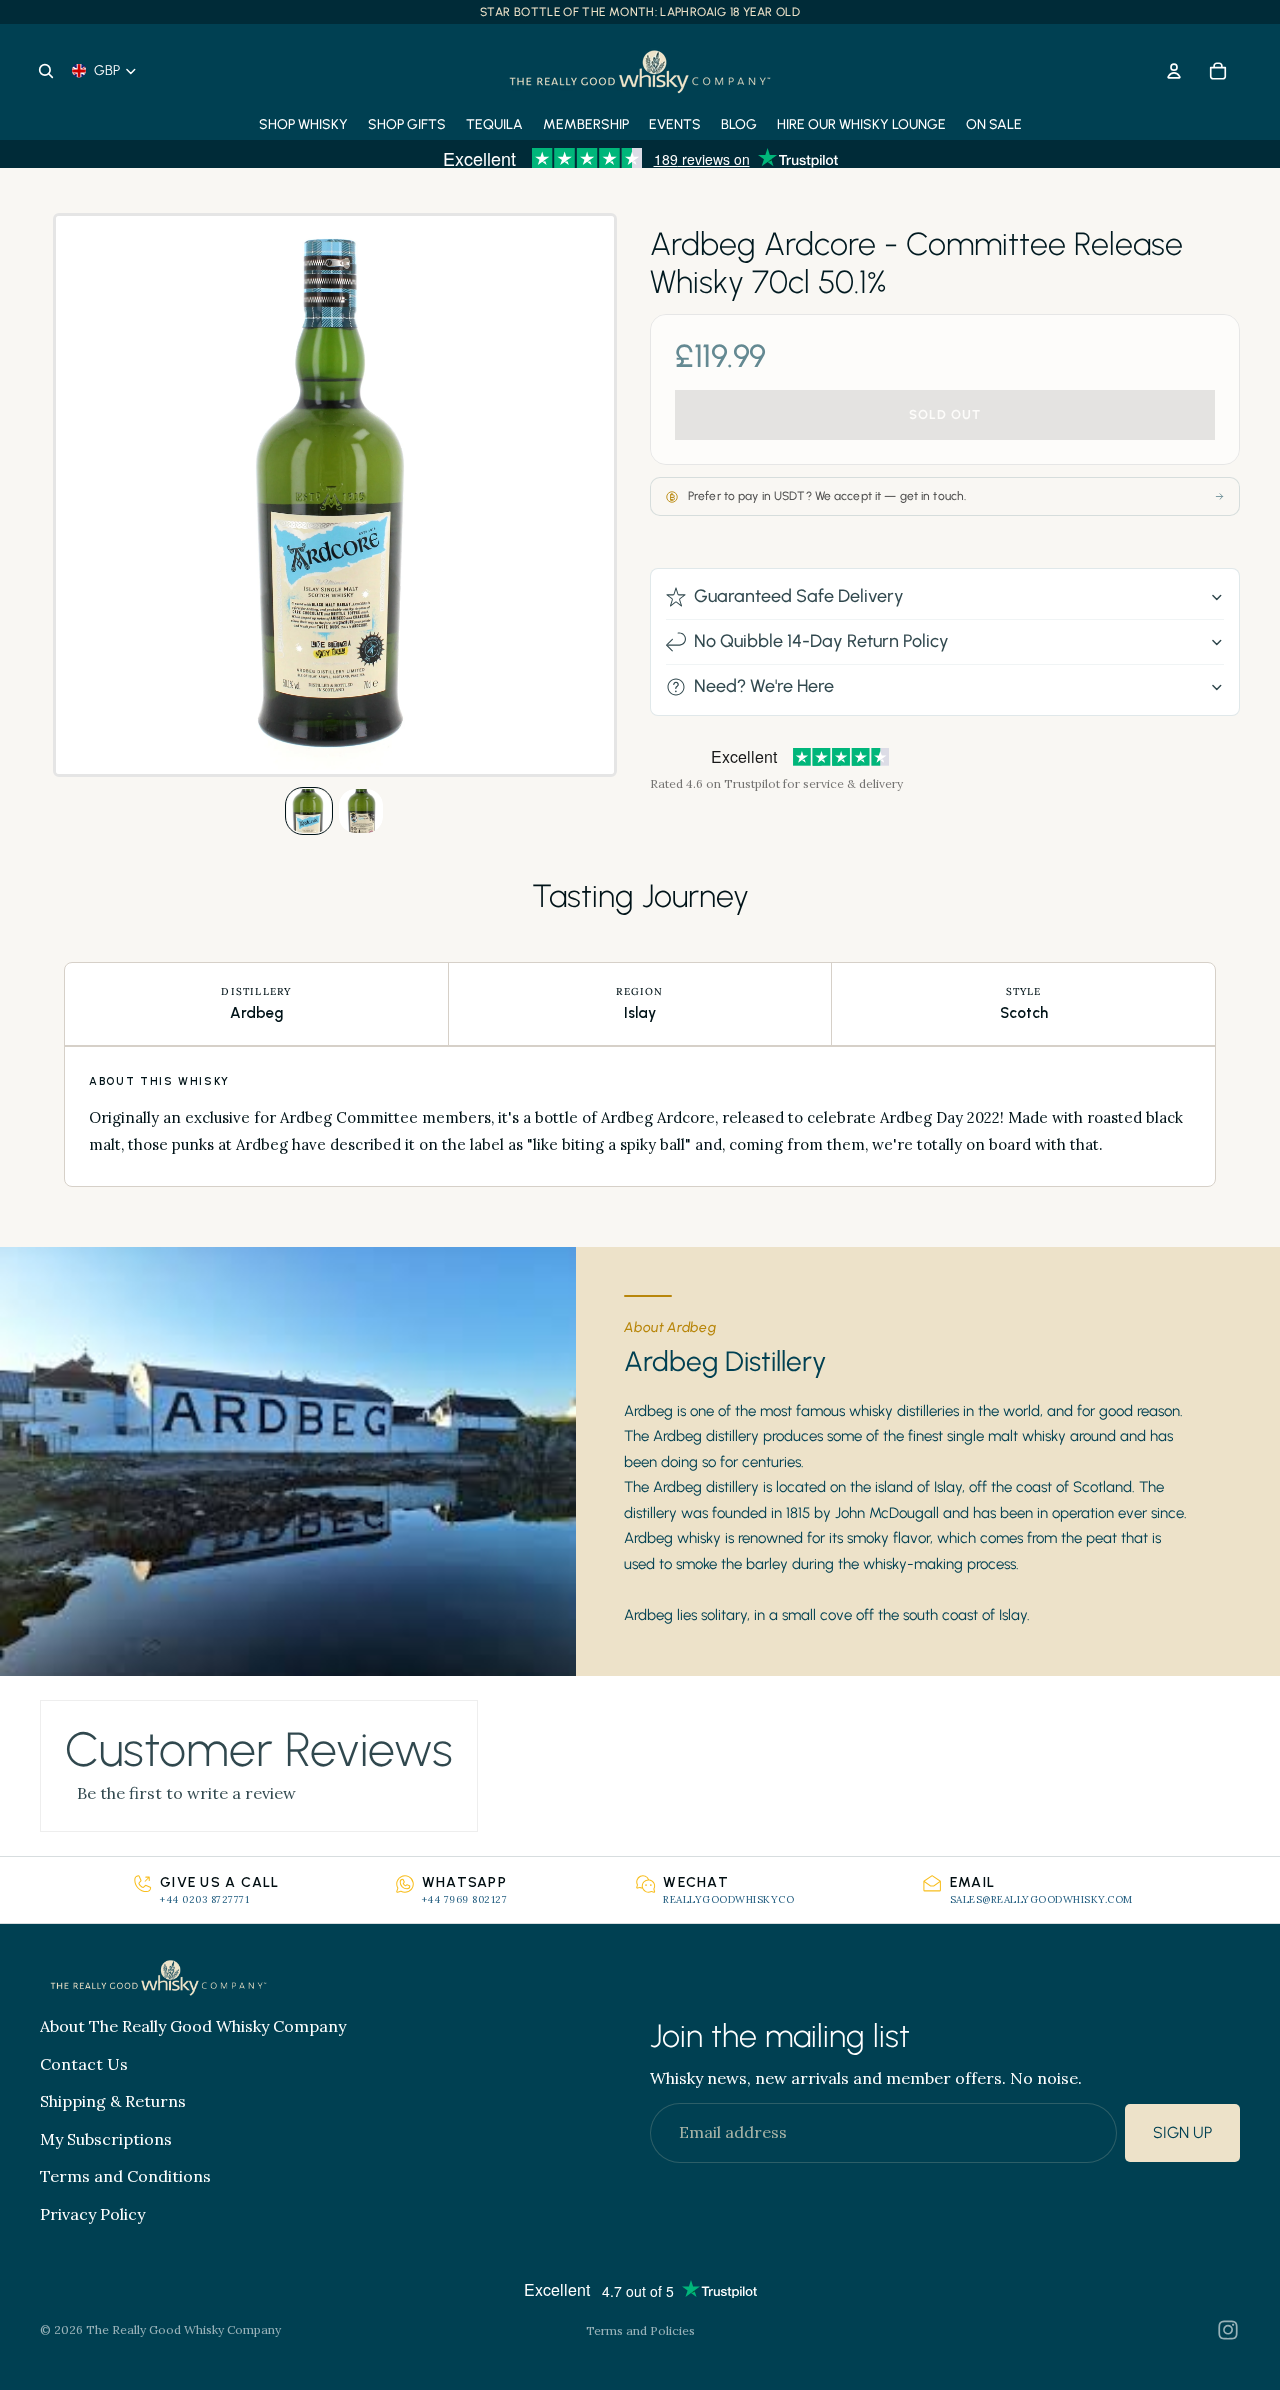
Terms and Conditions (125, 2177)
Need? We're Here (764, 686)
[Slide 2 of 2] (361, 811)
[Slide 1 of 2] (309, 811)
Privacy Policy (92, 2214)
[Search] (46, 71)
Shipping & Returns (113, 2102)
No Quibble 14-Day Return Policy (821, 641)
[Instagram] (1228, 2330)
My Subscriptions (106, 2139)
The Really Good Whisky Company (183, 2329)
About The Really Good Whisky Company (193, 2026)
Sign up (1182, 2133)
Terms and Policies (640, 2330)
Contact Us (84, 2064)
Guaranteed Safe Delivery (799, 596)
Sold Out (945, 415)
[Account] (1174, 71)
